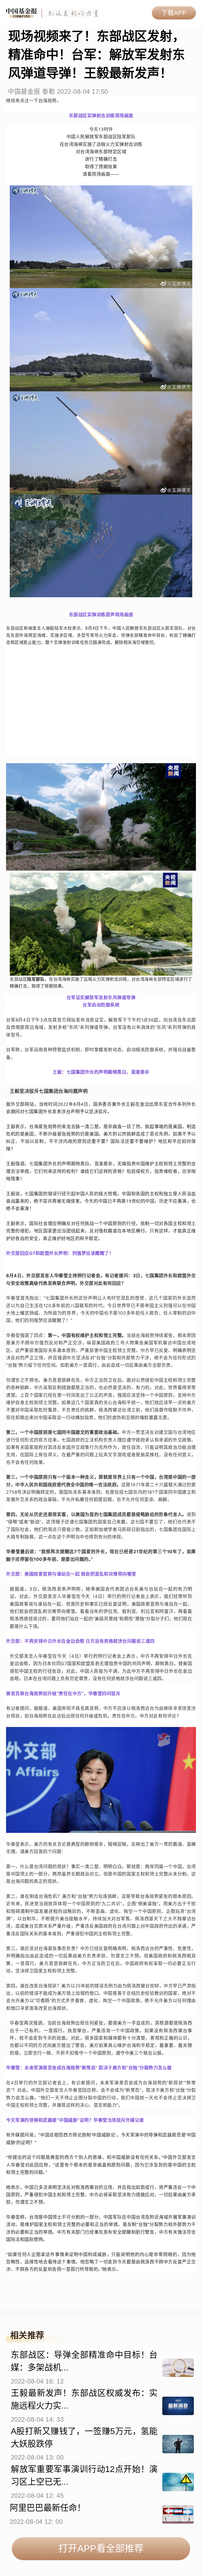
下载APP (174, 13)
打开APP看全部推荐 (101, 2548)
